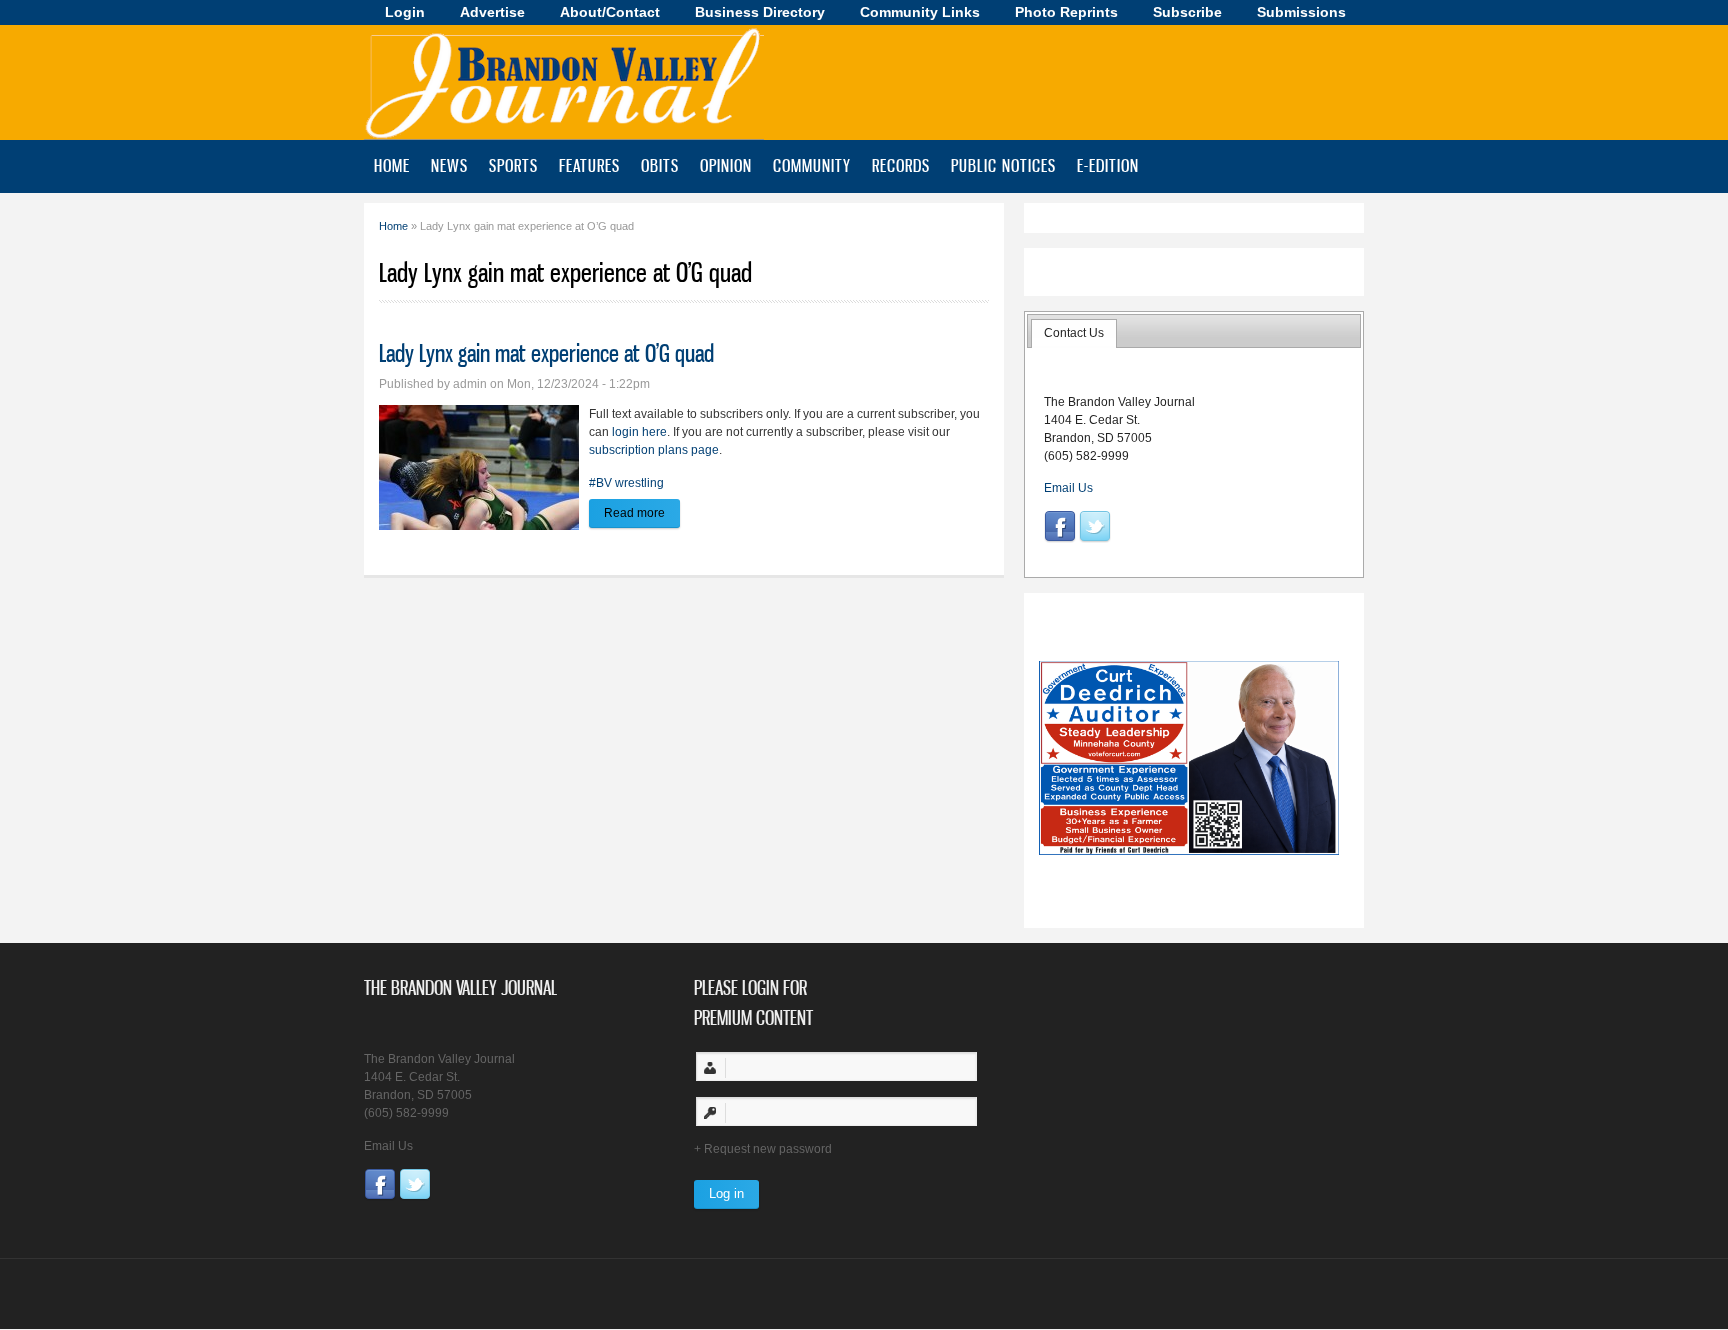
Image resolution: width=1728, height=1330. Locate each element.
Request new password (768, 1149)
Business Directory (760, 12)
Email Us (1068, 488)
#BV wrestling (626, 483)
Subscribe (1187, 12)
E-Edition (1108, 165)
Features (589, 165)
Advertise (492, 12)
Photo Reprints (1066, 12)
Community (812, 165)
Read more (642, 513)
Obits (660, 165)
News (449, 165)
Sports (513, 165)
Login (405, 12)
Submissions (1301, 12)
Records (901, 165)
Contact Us (1074, 333)
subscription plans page (654, 450)
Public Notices (1003, 165)
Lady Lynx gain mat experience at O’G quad (546, 353)
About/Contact (610, 12)
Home (392, 165)
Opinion (726, 165)
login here (639, 432)
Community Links (920, 12)
